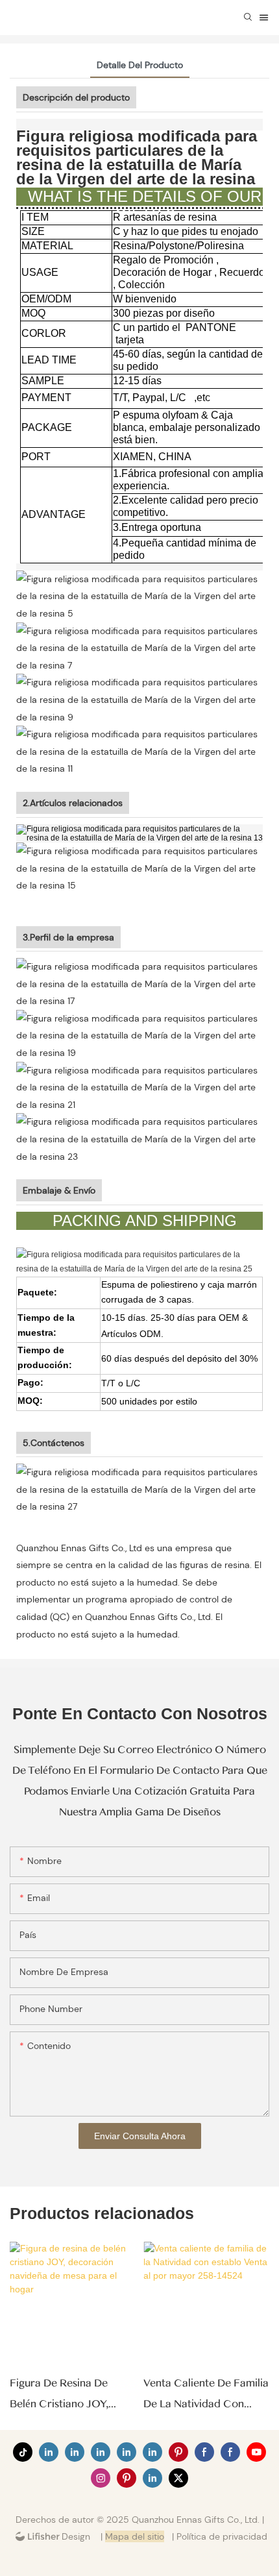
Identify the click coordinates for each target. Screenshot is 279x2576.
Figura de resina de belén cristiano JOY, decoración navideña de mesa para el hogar (70, 2396)
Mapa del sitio (135, 2536)
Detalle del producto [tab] (140, 65)
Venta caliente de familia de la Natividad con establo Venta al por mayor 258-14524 (206, 2396)
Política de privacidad (222, 2536)
